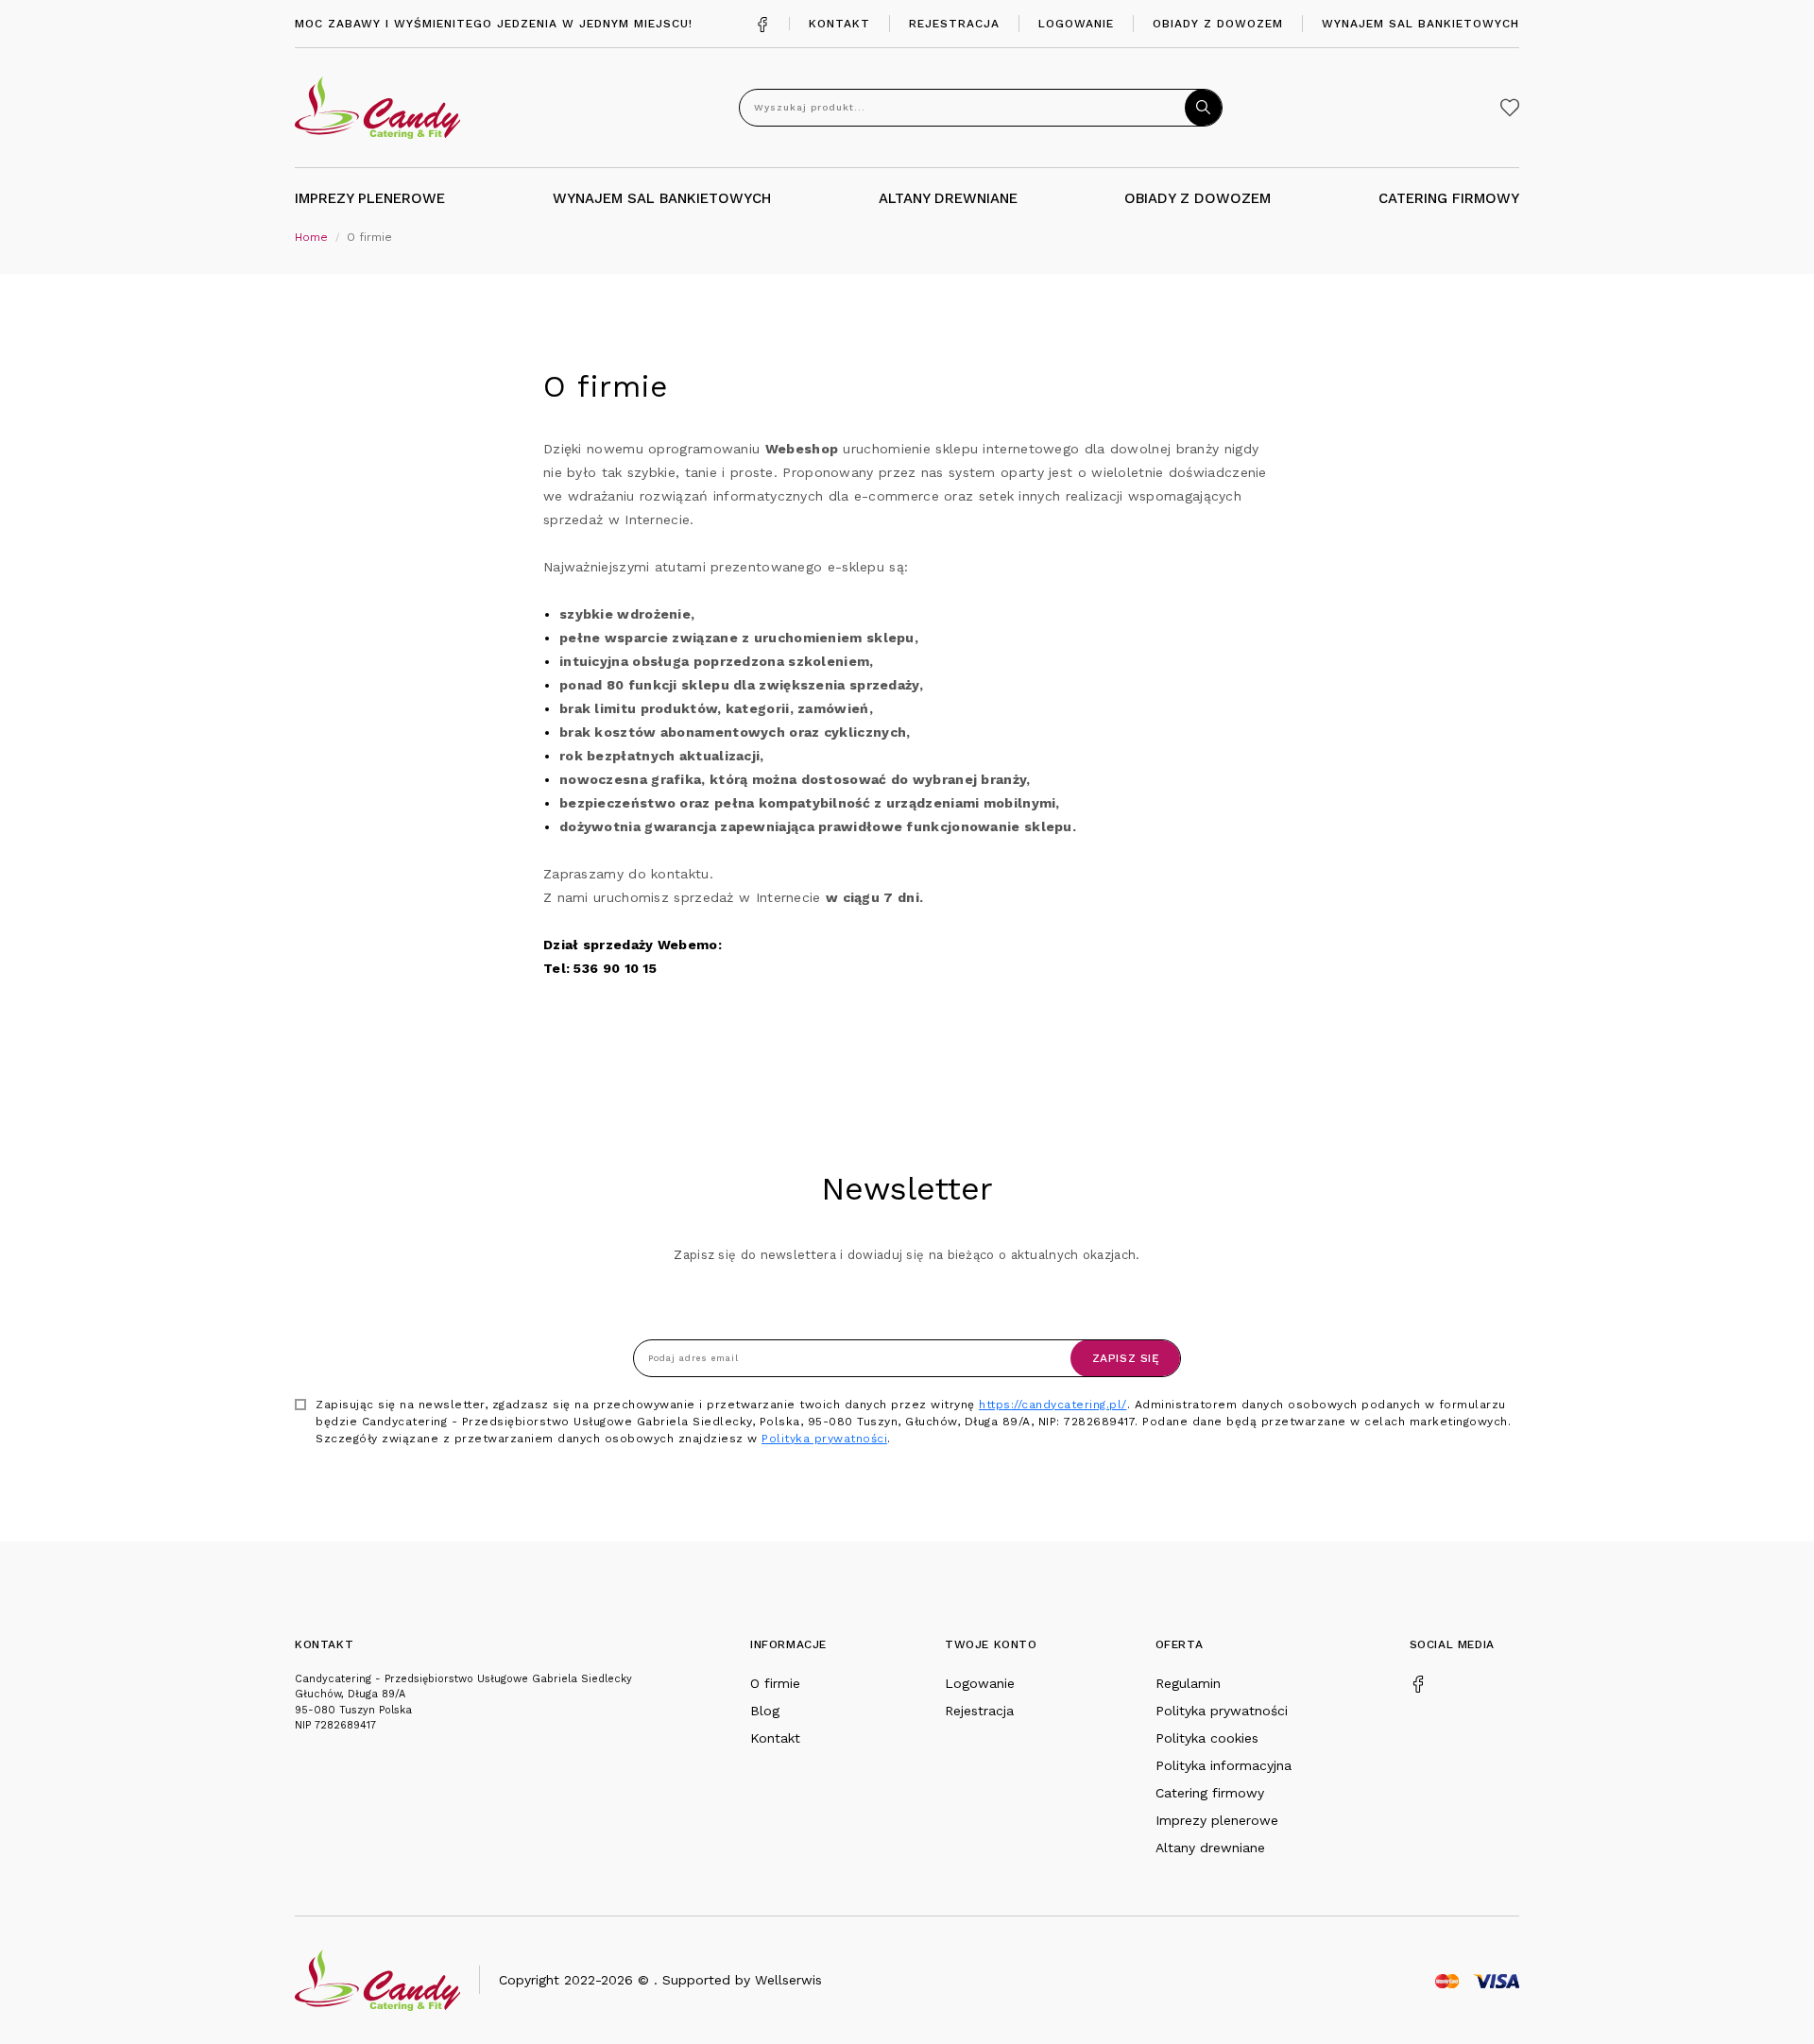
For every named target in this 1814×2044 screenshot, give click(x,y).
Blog (765, 1711)
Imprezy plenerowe (1217, 1820)
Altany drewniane (1210, 1848)
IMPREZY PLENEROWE (370, 198)
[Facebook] (762, 23)
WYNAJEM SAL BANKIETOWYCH (662, 198)
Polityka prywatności (824, 1439)
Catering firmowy (1210, 1793)
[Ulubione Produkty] (1510, 108)
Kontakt (839, 24)
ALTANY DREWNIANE (948, 198)
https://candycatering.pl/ (1053, 1405)
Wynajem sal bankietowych (1420, 24)
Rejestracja (954, 24)
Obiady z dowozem (1218, 24)
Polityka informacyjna (1224, 1765)
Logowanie (1076, 24)
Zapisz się (1126, 1358)
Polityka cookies (1207, 1738)
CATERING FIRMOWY (1449, 198)
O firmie (775, 1683)
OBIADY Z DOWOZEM (1198, 198)
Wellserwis (788, 1980)
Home (311, 237)
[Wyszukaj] (1204, 108)
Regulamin (1188, 1683)
